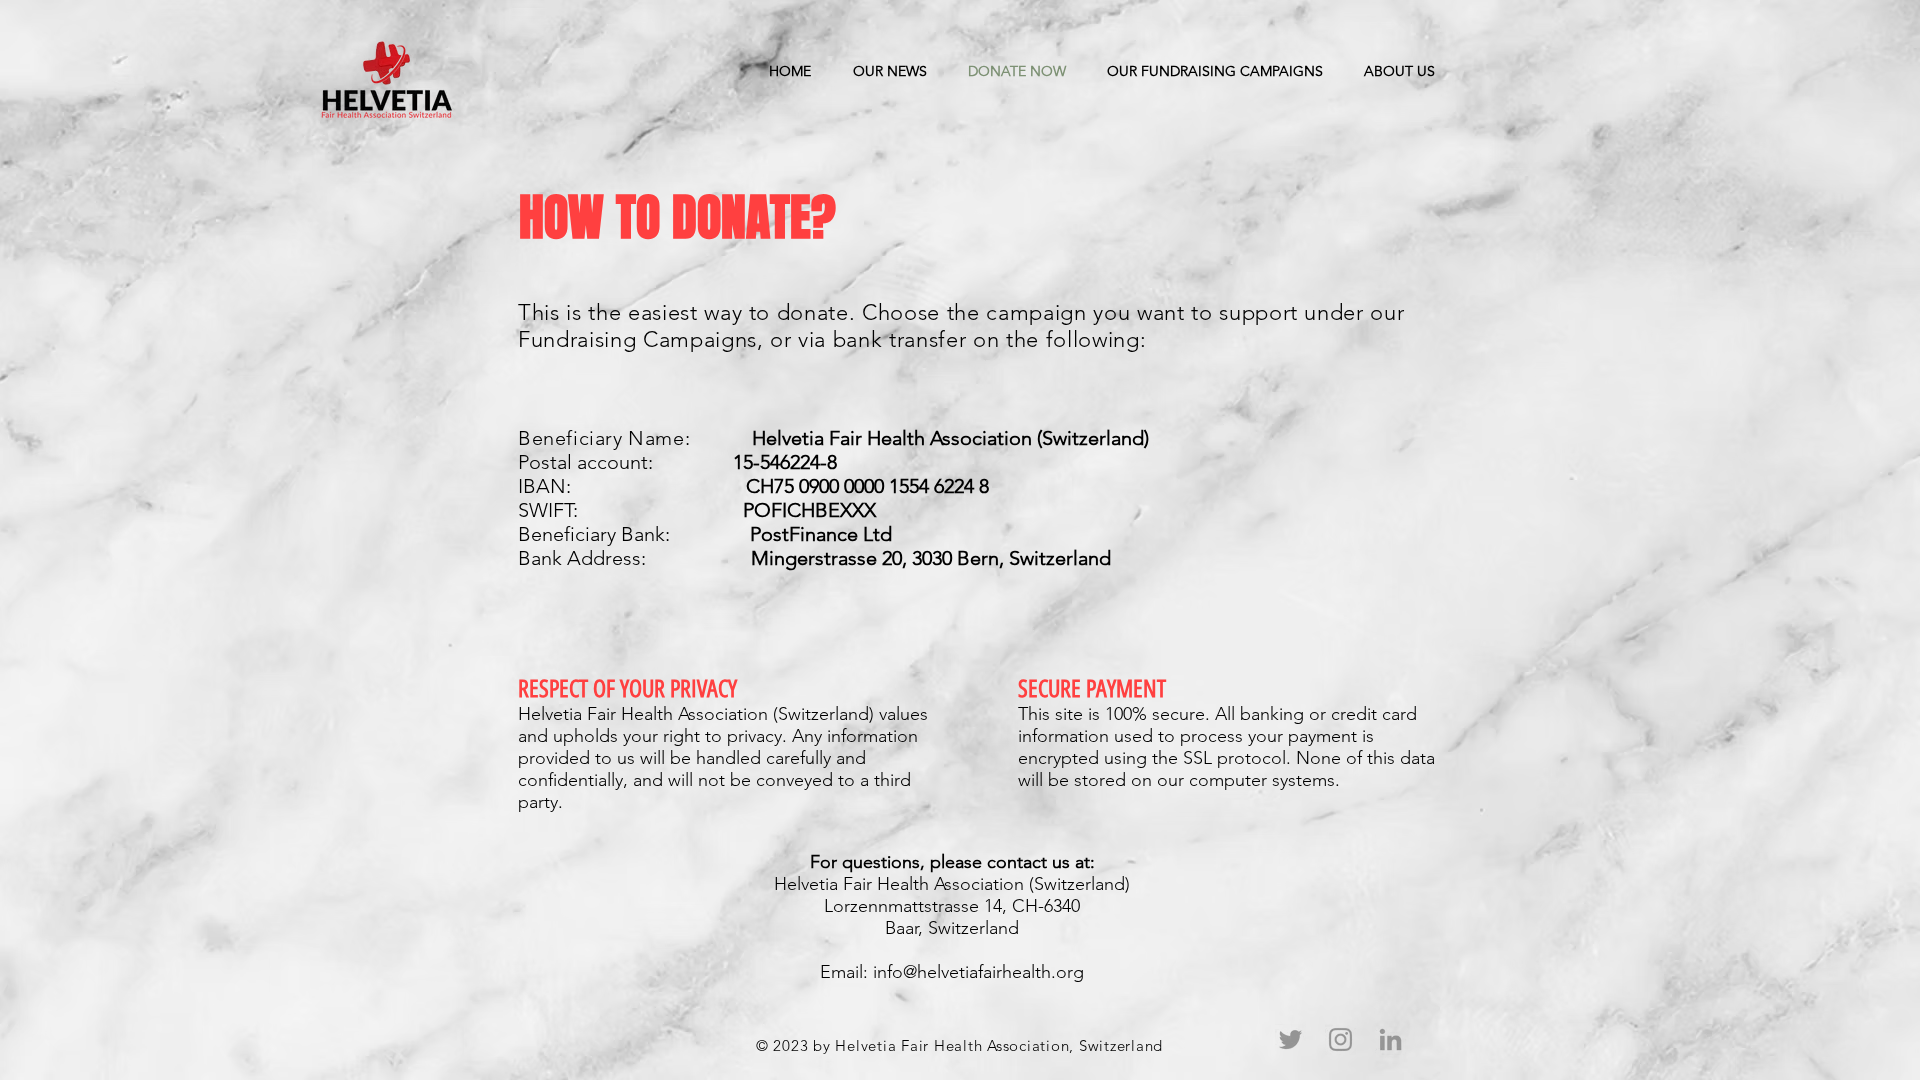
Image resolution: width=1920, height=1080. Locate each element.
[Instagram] (1340, 1039)
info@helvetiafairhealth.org (978, 972)
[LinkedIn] (1390, 1039)
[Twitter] (1290, 1039)
